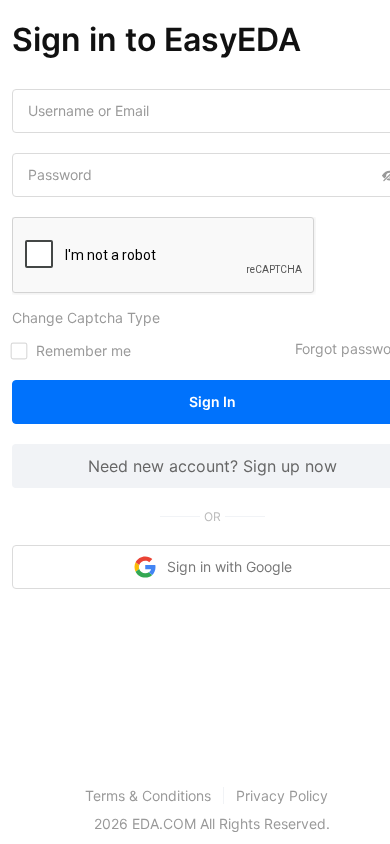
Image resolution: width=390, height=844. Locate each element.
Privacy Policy (282, 795)
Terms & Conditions (148, 795)
